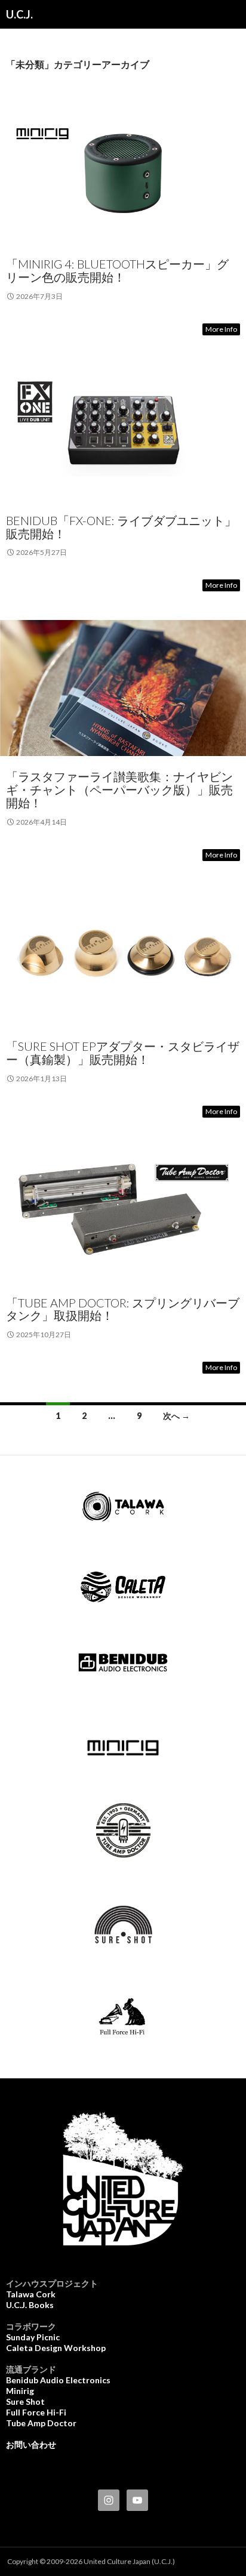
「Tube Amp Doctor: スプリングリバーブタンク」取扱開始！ (123, 1309)
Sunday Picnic (33, 2337)
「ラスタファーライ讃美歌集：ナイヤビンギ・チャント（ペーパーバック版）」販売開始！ (119, 789)
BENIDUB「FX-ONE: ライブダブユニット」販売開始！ (121, 527)
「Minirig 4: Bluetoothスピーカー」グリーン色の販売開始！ (117, 270)
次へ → (176, 1416)
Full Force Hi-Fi (36, 2412)
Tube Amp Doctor (41, 2423)
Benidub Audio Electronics (58, 2380)
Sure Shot (25, 2401)
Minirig (20, 2391)
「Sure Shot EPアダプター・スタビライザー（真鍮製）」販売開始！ (123, 1053)
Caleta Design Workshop (56, 2348)
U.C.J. (19, 14)
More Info (221, 329)
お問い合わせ (31, 2444)
